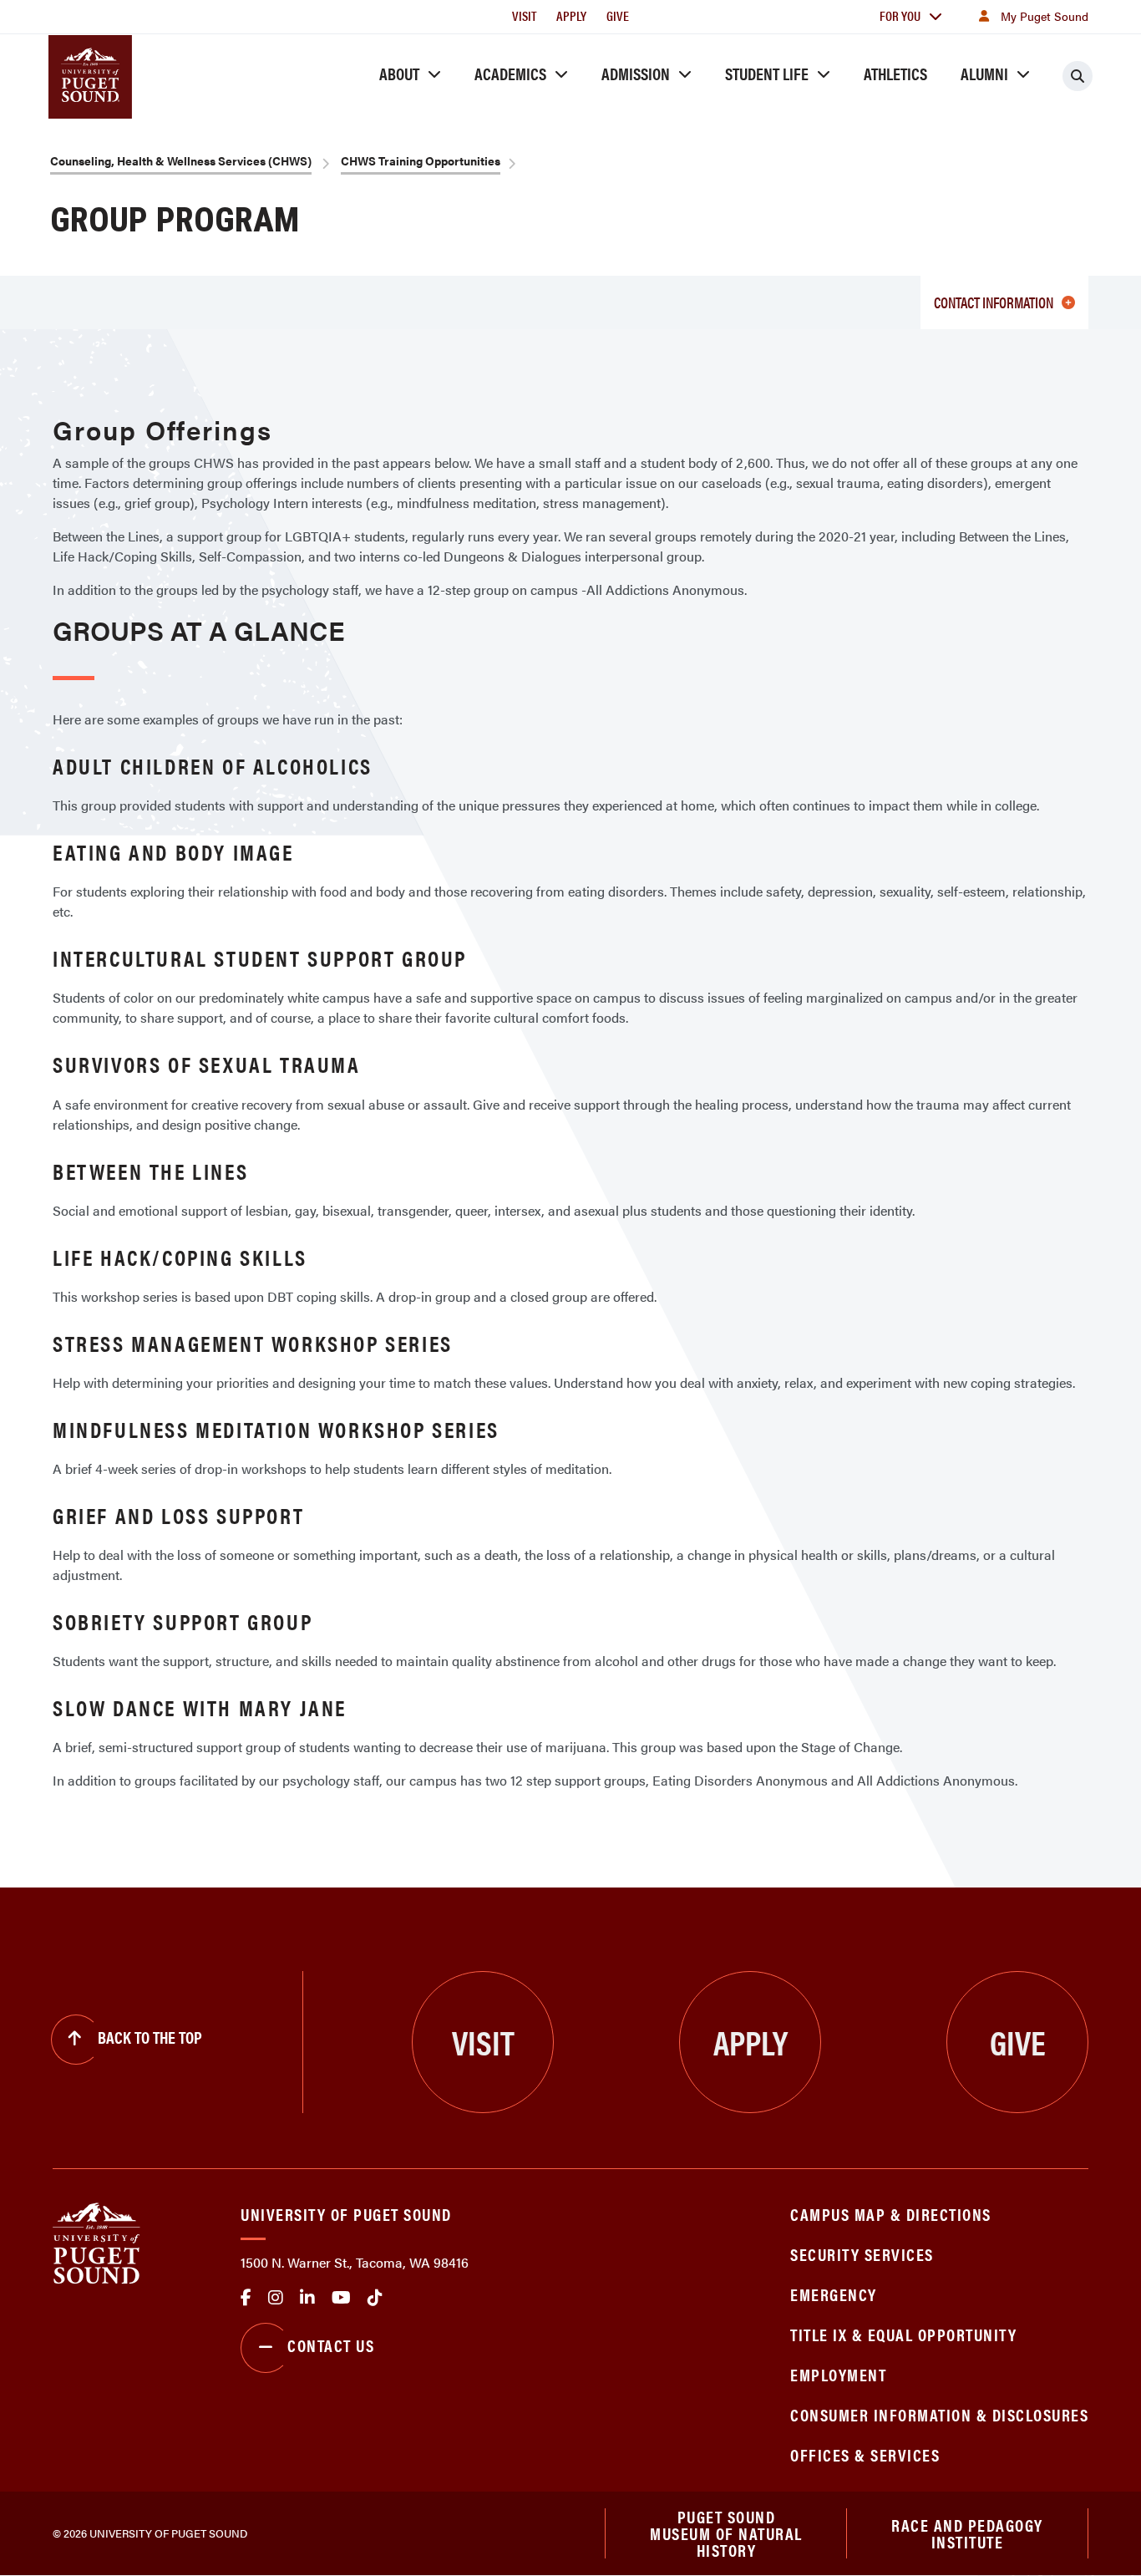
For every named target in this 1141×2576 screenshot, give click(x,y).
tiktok (375, 2298)
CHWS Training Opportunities (421, 160)
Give (618, 15)
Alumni (984, 73)
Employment (838, 2374)
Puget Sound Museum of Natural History (726, 2533)
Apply (571, 15)
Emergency (834, 2294)
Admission (636, 73)
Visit (524, 15)
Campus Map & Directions (891, 2214)
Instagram (276, 2298)
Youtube (341, 2298)
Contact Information (994, 302)
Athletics (895, 73)
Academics (510, 73)
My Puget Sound (1045, 16)
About (399, 73)
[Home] (96, 2241)
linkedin (307, 2298)
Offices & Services (865, 2454)
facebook (246, 2298)
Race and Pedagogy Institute (967, 2533)
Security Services (862, 2254)
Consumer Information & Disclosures (939, 2414)
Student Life (767, 73)
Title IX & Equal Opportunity (903, 2334)
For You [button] (900, 15)
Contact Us (331, 2345)
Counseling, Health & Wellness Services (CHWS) (181, 160)
